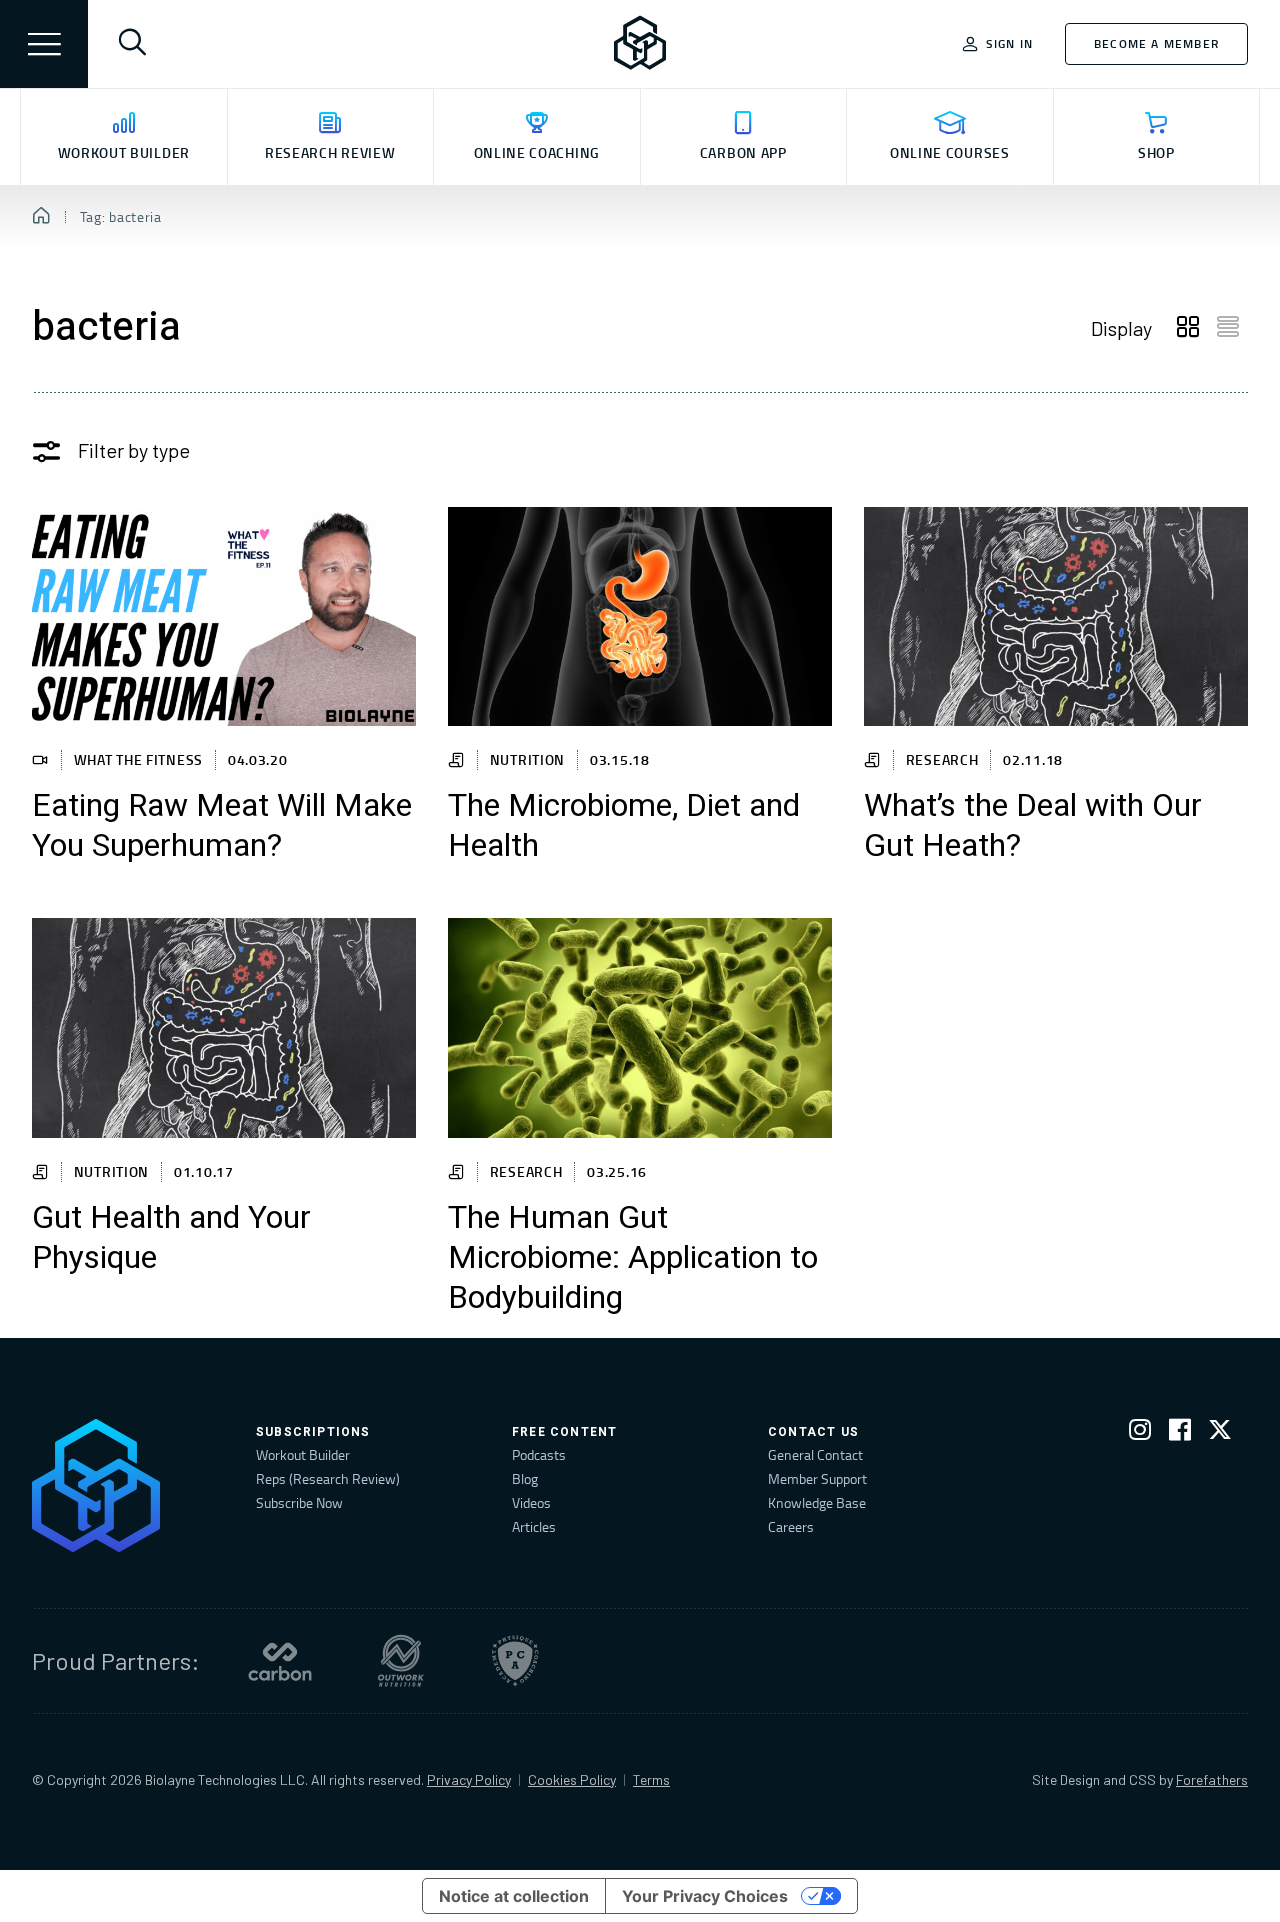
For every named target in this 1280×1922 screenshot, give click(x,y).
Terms (651, 1779)
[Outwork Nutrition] (401, 1661)
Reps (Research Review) (328, 1478)
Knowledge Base (817, 1502)
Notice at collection (514, 1896)
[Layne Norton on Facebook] (1180, 1433)
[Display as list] (1228, 328)
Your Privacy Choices (705, 1896)
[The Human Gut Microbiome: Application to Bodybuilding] (640, 1027)
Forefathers (1212, 1779)
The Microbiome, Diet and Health (624, 826)
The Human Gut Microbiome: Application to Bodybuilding (633, 1258)
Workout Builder (303, 1454)
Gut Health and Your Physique (171, 1238)
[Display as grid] (1188, 328)
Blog (525, 1478)
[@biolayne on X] (1220, 1433)
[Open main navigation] (44, 44)
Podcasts (539, 1454)
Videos (531, 1502)
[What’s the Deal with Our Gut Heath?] (1056, 616)
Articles (534, 1526)
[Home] (41, 217)
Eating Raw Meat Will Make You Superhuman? (222, 826)
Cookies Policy (572, 1779)
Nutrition (527, 759)
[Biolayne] (640, 44)
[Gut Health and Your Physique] (224, 1027)
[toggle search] (132, 44)
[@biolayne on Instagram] (1140, 1433)
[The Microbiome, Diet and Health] (640, 616)
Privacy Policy (469, 1779)
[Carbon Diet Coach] (280, 1661)
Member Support (817, 1478)
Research (942, 759)
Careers (791, 1526)
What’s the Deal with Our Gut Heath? (1033, 826)
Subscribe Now (299, 1502)
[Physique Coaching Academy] (515, 1661)
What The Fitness (138, 759)
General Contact (815, 1454)
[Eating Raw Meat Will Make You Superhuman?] (224, 616)
